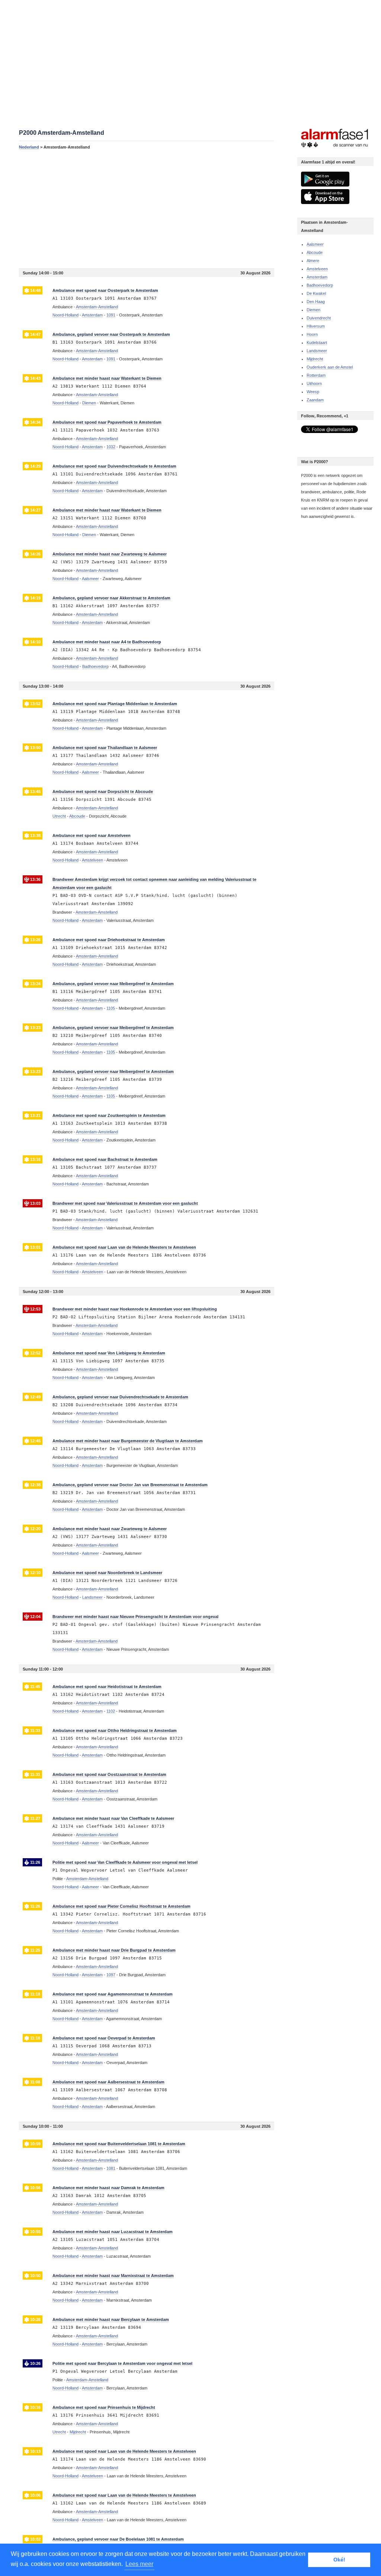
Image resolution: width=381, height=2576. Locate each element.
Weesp (313, 392)
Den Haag (316, 302)
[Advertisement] (147, 209)
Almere (313, 261)
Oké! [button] (339, 2560)
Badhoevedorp (320, 285)
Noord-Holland (65, 315)
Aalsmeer (315, 244)
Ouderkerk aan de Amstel (330, 367)
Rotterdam (316, 375)
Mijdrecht (315, 359)
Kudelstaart (317, 343)
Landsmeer (317, 351)
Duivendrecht (319, 318)
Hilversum (316, 326)
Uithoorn (314, 383)
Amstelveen (317, 269)
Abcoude (315, 252)
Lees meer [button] (139, 2564)
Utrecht (59, 816)
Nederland (29, 147)
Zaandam (315, 400)
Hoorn (312, 334)
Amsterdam (317, 277)
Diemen (313, 310)
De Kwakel (316, 293)
